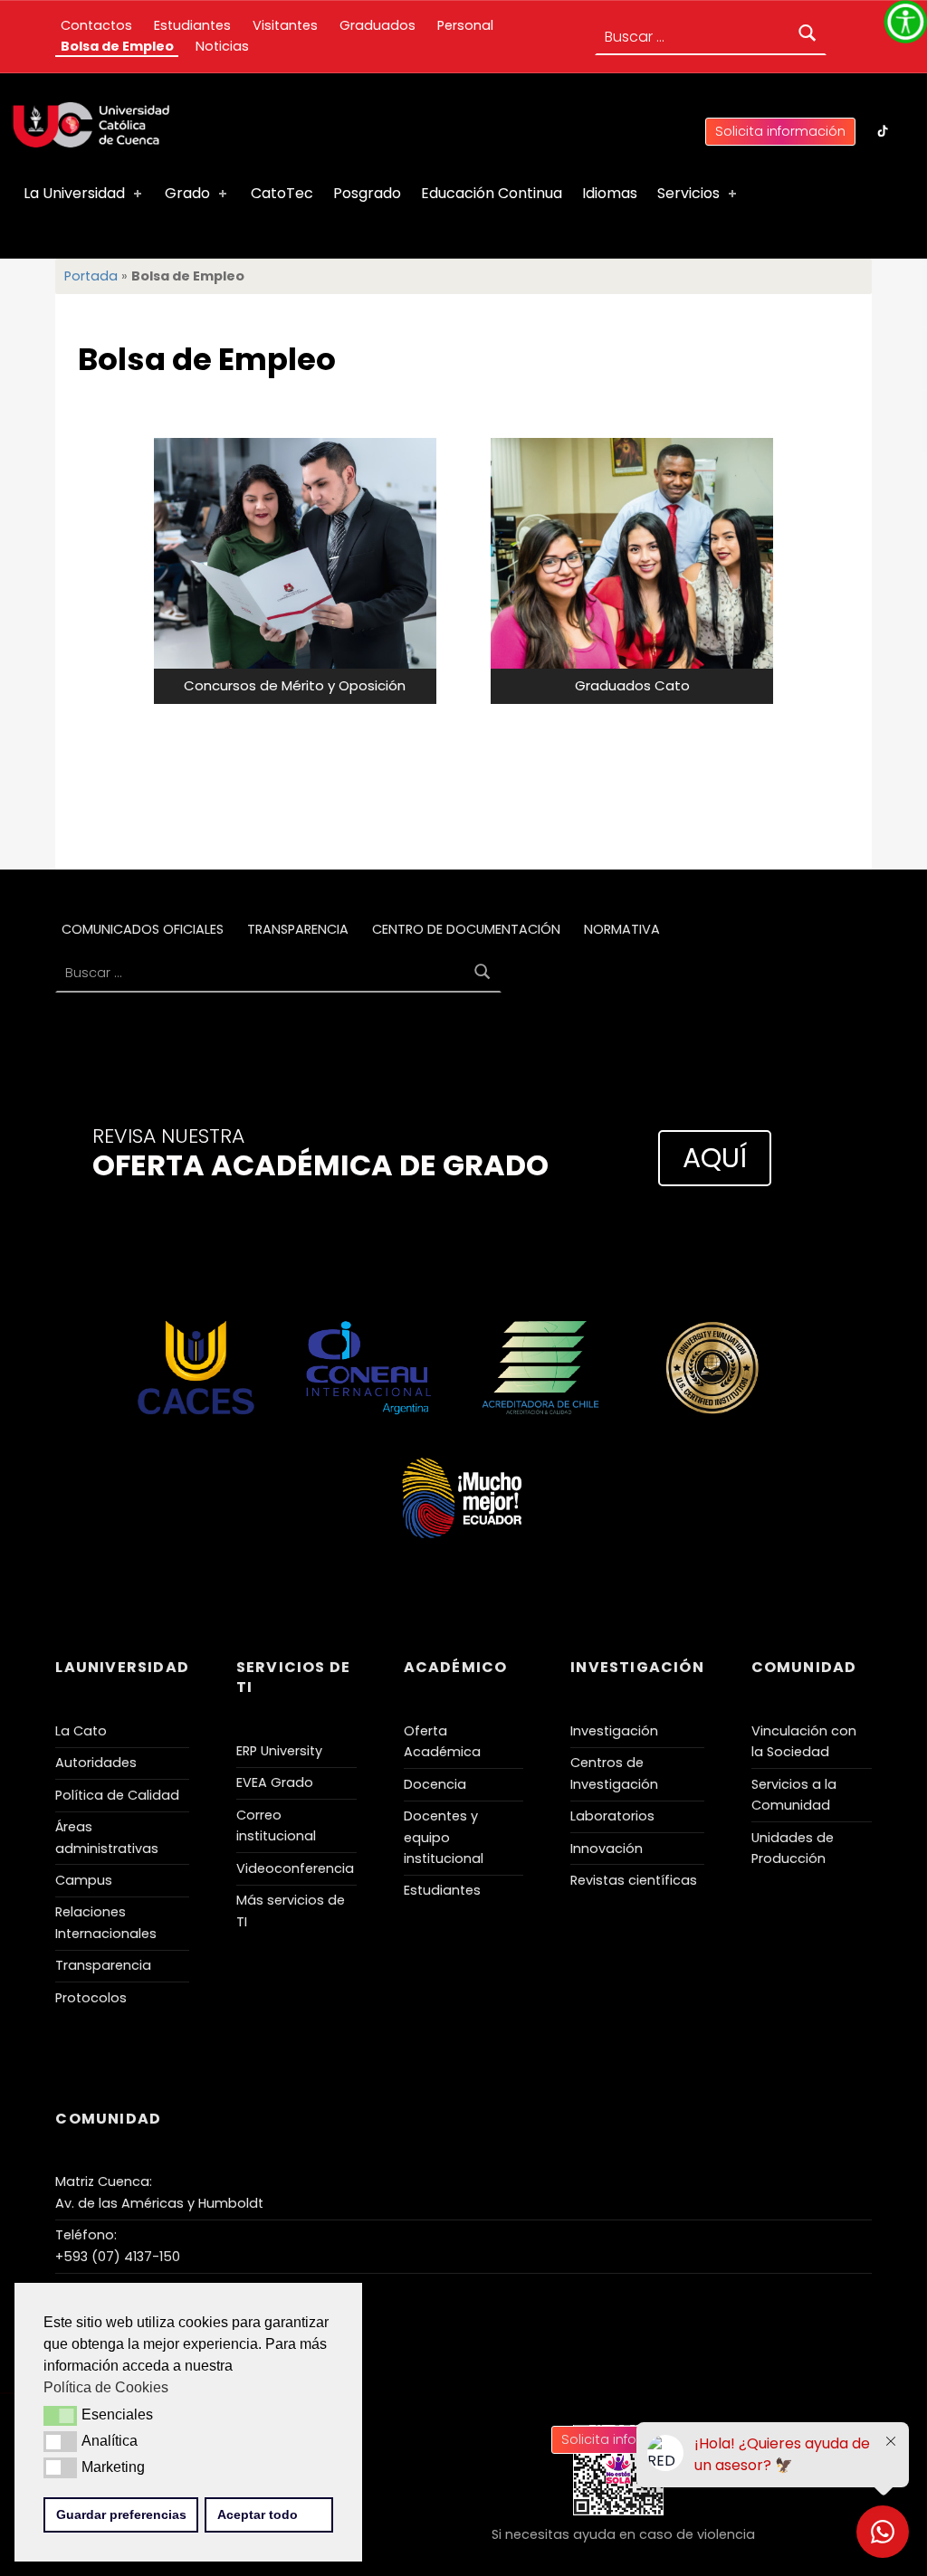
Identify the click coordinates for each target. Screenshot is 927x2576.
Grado (187, 193)
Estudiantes (192, 25)
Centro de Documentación (466, 929)
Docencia (435, 1784)
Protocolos (91, 1998)
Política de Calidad (117, 1795)
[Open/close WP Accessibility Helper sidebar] (905, 22)
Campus (84, 1880)
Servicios (688, 193)
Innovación (607, 1849)
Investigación (614, 1731)
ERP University (279, 1751)
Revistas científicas (634, 1880)
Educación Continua (492, 193)
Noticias (222, 46)
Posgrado (367, 193)
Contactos (96, 25)
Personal (465, 25)
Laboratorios (612, 1816)
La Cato (81, 1731)
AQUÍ (715, 1158)
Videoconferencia (295, 1868)
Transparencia (298, 929)
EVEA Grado (275, 1782)
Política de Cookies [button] (106, 2387)
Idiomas (610, 193)
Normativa (622, 929)
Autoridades (96, 1763)
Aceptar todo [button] (258, 2514)
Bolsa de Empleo (117, 46)
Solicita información (780, 131)
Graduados (377, 25)
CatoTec (282, 193)
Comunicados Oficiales (143, 929)
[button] (60, 2416)
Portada (91, 276)
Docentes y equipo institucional (444, 1837)
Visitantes (285, 25)
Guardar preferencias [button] (121, 2514)
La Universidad (74, 193)
